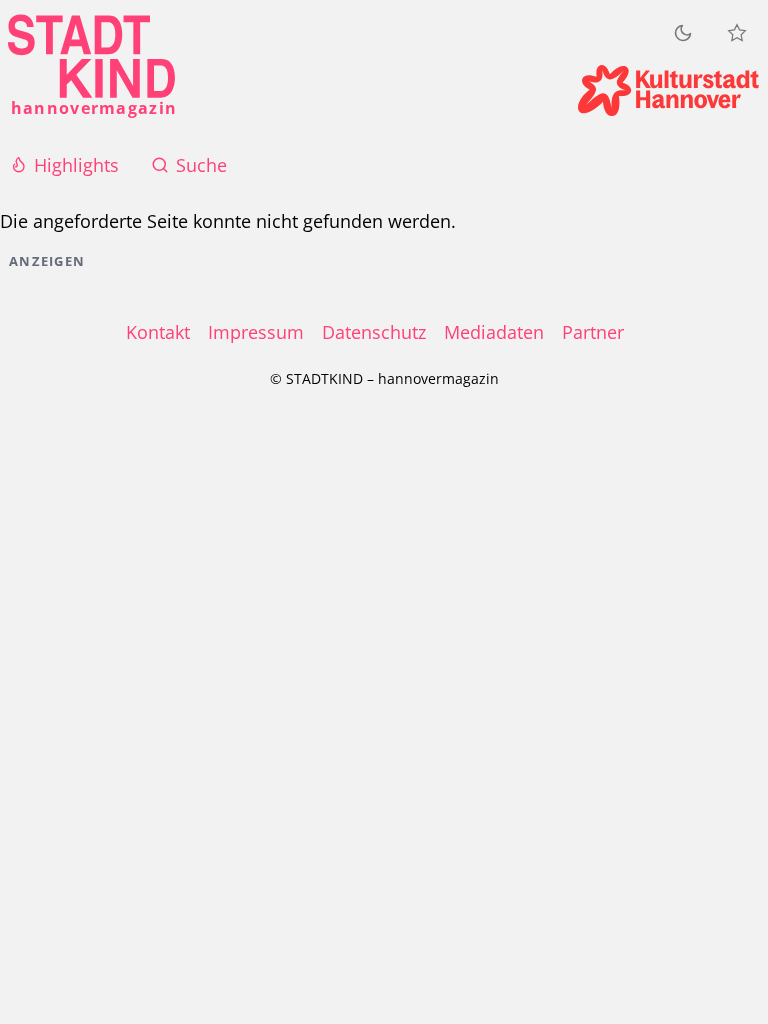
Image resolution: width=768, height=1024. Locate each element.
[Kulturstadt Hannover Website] (668, 90)
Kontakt (158, 332)
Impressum (256, 332)
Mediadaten (494, 332)
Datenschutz (374, 332)
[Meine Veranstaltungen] (737, 33)
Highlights (76, 165)
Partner (593, 332)
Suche (201, 165)
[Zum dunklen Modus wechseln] (683, 32)
